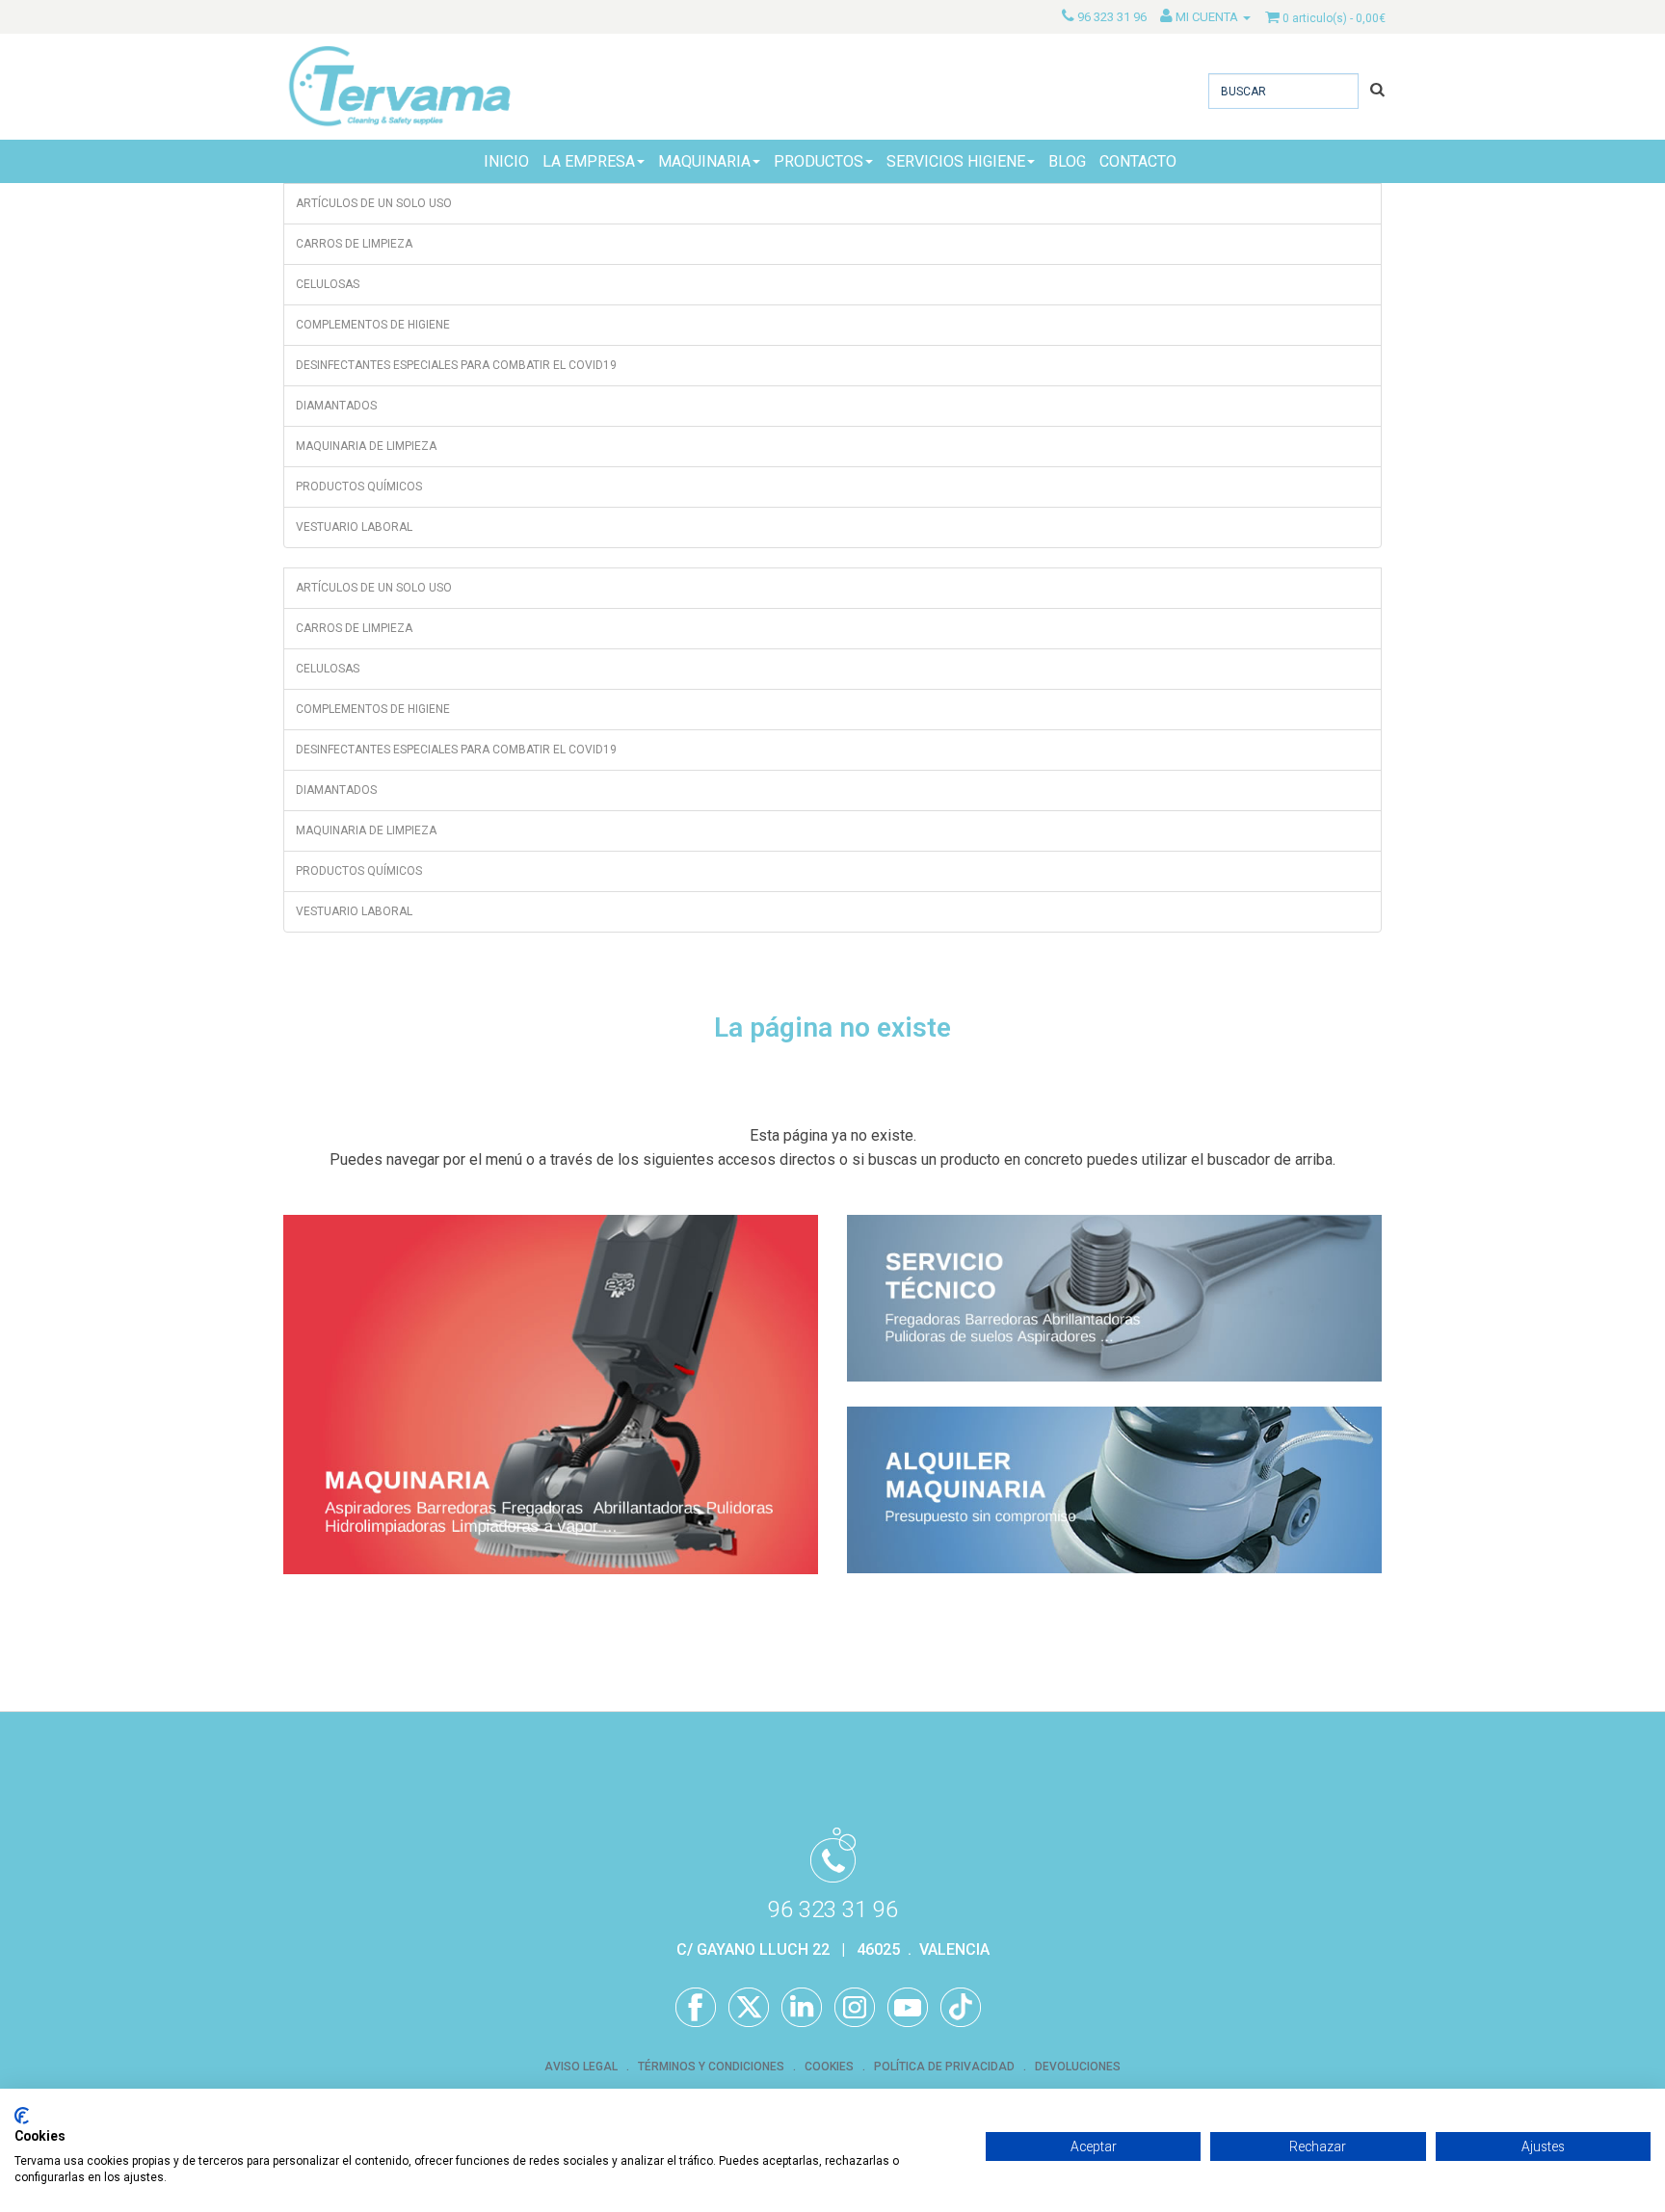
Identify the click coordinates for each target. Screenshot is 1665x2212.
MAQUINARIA (704, 161)
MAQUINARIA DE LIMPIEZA (366, 446)
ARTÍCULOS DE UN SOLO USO (374, 203)
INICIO (506, 161)
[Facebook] (696, 2008)
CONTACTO (1138, 161)
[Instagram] (855, 2008)
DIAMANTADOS (336, 406)
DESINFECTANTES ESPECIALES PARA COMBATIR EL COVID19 (456, 365)
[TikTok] (961, 2008)
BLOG (1067, 161)
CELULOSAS (328, 284)
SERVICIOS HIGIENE (956, 161)
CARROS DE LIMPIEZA (354, 244)
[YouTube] (908, 2008)
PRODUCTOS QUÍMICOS (359, 487)
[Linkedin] (802, 2008)
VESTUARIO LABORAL (354, 527)
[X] (749, 2008)
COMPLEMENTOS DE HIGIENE (373, 325)
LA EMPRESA (589, 161)
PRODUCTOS (819, 161)
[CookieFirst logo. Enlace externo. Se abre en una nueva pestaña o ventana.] (22, 2116)
